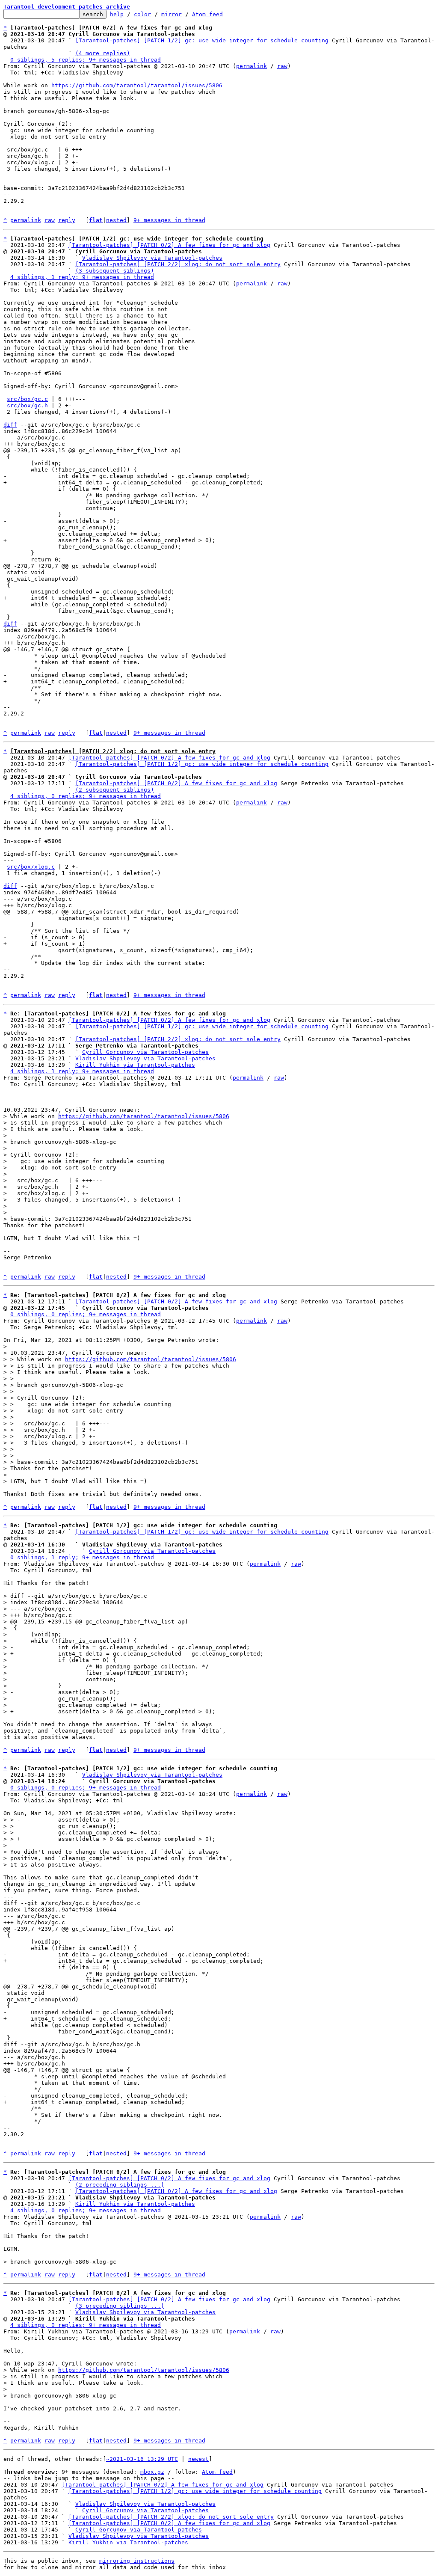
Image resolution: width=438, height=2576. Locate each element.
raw (282, 66)
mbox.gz (152, 2472)
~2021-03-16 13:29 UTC (142, 2459)
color (142, 14)
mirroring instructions (137, 2561)
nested (116, 220)
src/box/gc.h (27, 405)
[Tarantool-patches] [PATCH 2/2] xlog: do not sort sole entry (178, 264)
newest (198, 2459)
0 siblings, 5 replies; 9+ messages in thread (86, 60)
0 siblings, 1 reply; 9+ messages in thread (82, 1557)
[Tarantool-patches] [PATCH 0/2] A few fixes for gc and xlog (169, 245)
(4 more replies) (103, 53)
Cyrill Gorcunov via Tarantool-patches (145, 1052)
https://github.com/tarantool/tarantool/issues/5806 (137, 85)
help (117, 14)
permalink (252, 66)
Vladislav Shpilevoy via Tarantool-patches (152, 258)
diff (10, 425)
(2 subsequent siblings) (115, 790)
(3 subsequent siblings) (115, 271)
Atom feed (207, 14)
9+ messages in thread (169, 220)
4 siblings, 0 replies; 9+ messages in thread (86, 796)
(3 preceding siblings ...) (120, 2306)
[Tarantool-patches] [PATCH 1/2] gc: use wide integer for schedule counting (202, 40)
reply (67, 220)
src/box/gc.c (27, 399)
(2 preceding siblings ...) (120, 2185)
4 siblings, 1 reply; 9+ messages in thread (82, 277)
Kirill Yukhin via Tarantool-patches (135, 1065)
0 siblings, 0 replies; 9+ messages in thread (86, 1314)
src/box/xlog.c (31, 867)
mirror (172, 14)
